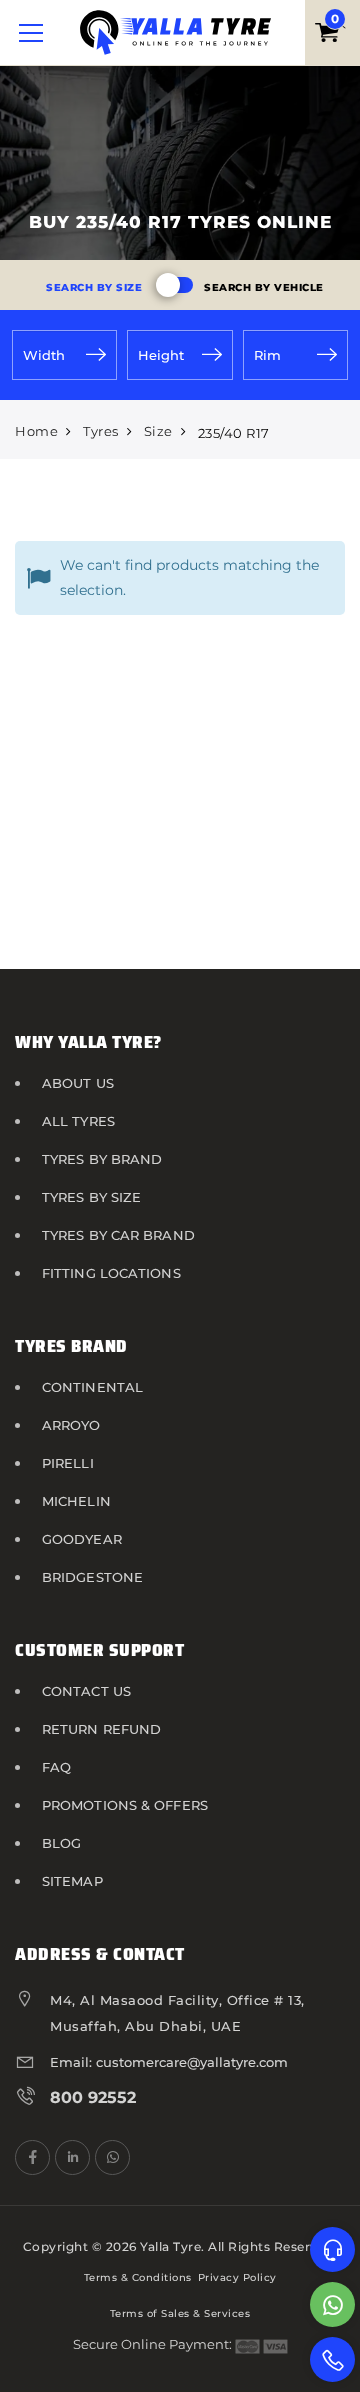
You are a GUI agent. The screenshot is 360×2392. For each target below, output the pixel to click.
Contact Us (86, 1691)
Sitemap (72, 1881)
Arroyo (71, 1425)
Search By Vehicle (264, 287)
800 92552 (93, 2097)
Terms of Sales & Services (180, 2313)
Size (158, 431)
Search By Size (94, 287)
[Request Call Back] (332, 2249)
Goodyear (82, 1539)
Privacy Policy (237, 2277)
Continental (92, 1387)
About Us (78, 1083)
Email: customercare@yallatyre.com (169, 2062)
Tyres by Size (91, 1197)
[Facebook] (32, 2157)
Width (44, 355)
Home (36, 431)
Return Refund (101, 1729)
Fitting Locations (111, 1273)
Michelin (76, 1501)
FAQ (56, 1767)
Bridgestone (92, 1577)
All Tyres (78, 1121)
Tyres (101, 431)
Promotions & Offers (125, 1805)
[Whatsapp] (332, 2304)
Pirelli (68, 1463)
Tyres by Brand (102, 1159)
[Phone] (332, 2359)
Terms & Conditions (138, 2277)
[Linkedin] (72, 2157)
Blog (61, 1843)
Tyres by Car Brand (118, 1235)
